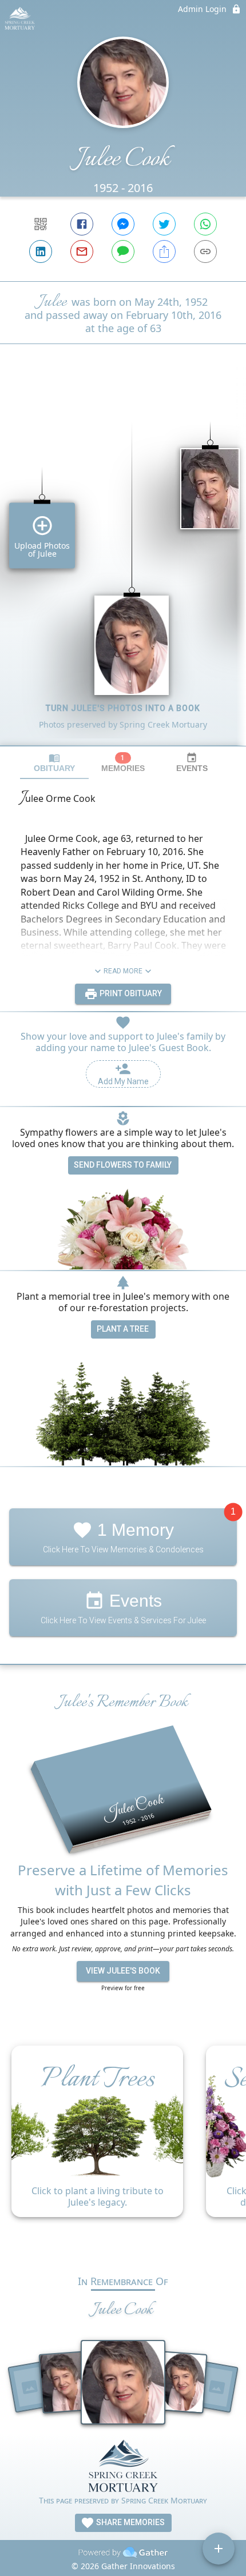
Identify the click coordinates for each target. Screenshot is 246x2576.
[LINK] (205, 251)
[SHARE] (164, 251)
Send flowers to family (123, 1165)
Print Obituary (130, 993)
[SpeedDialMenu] (219, 2549)
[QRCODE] (41, 224)
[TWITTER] (164, 224)
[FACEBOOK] (82, 224)
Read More (123, 971)
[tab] (54, 763)
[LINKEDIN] (41, 251)
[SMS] (123, 251)
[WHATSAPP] (205, 224)
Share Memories (130, 2522)
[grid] (123, 564)
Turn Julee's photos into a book (123, 708)
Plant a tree (123, 1329)
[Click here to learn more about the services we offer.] (123, 2467)
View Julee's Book (123, 1971)
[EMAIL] (82, 251)
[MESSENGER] (123, 224)
